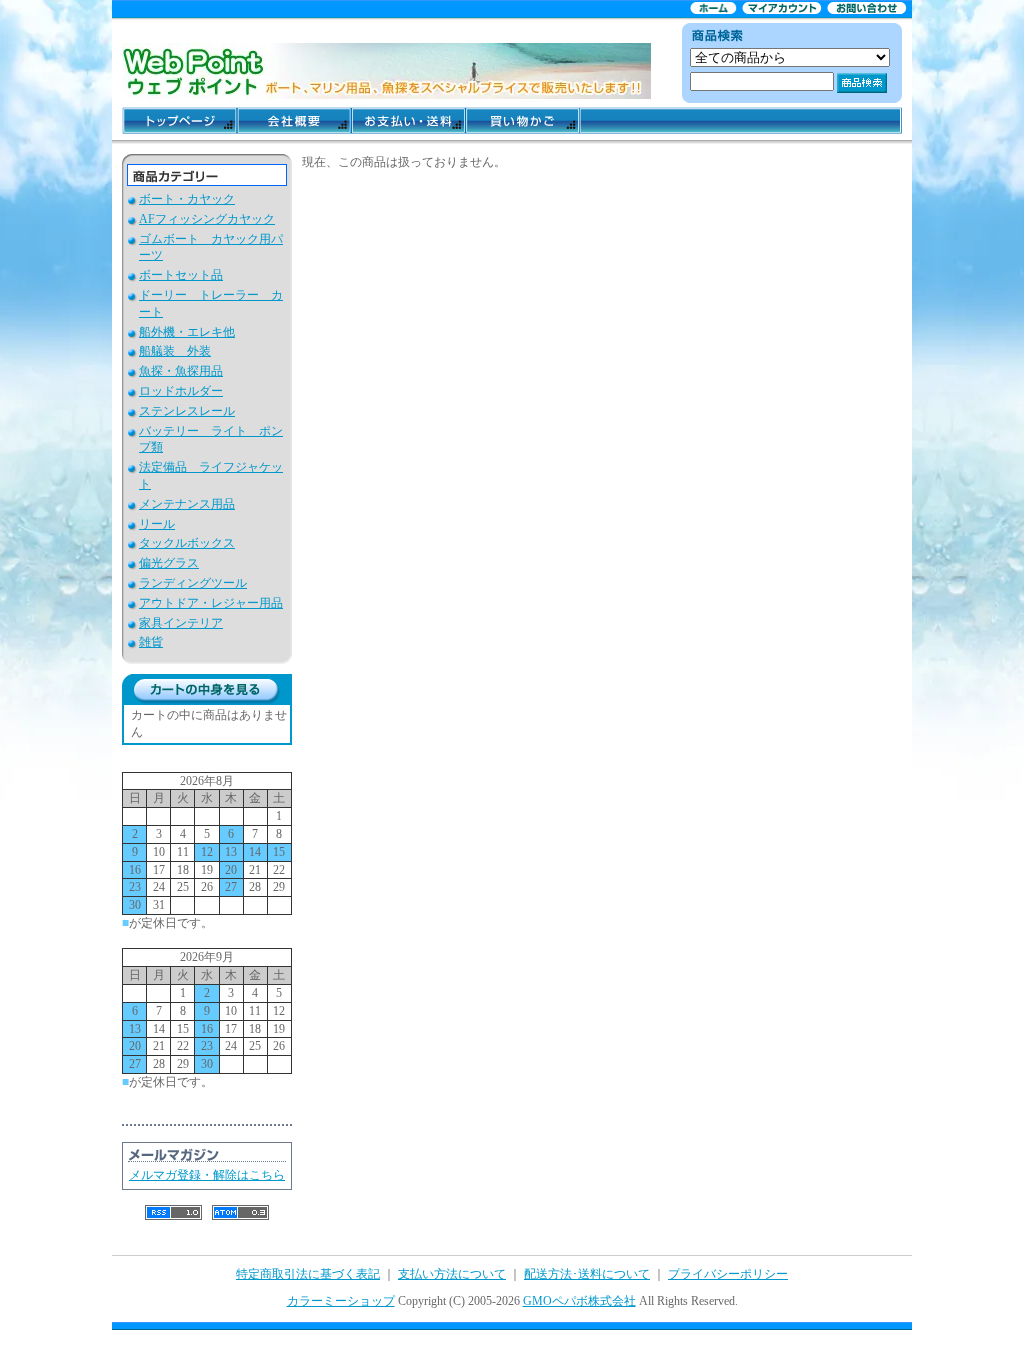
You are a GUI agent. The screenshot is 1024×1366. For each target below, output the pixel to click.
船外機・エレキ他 (187, 332)
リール (157, 524)
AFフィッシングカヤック (207, 219)
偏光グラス (169, 563)
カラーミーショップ (341, 1301)
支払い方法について (452, 1274)
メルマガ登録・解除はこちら (207, 1175)
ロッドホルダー (181, 391)
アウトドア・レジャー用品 (211, 603)
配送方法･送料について (587, 1274)
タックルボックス (187, 543)
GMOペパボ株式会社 (579, 1301)
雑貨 (151, 642)
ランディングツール (193, 583)
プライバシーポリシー (728, 1274)
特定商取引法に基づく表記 (308, 1274)
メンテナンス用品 (187, 504)
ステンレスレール (187, 411)
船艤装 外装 (175, 351)
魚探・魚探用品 (181, 371)
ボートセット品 (181, 275)
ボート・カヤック (187, 199)
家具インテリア (181, 623)
